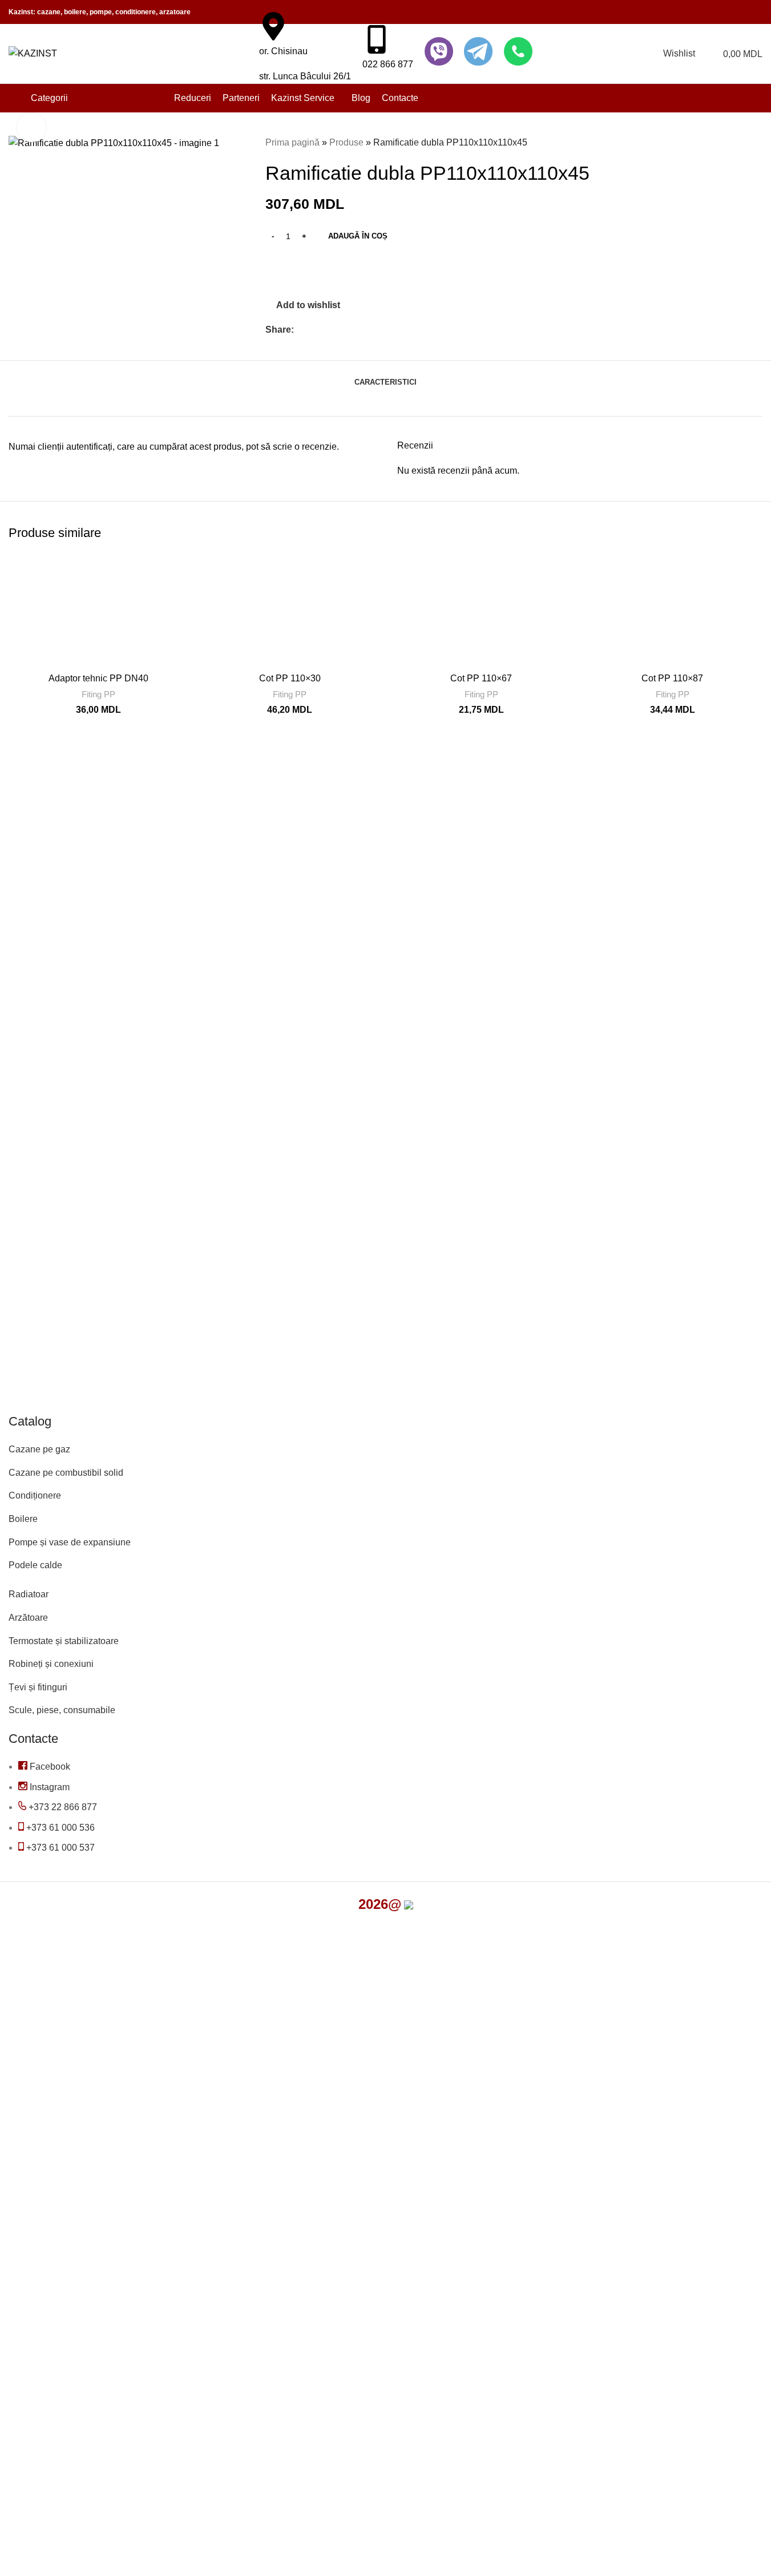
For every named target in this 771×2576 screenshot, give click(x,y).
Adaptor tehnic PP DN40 (98, 678)
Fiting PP (98, 694)
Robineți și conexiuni (51, 1664)
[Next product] (756, 143)
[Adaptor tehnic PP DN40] (98, 610)
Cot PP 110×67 (481, 678)
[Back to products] (742, 143)
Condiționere (35, 1495)
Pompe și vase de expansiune (70, 1542)
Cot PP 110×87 (672, 678)
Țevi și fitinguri (38, 1687)
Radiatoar (29, 1594)
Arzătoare (28, 1618)
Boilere (23, 1519)
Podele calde (35, 1565)
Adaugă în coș (358, 236)
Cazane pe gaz (39, 1449)
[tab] (385, 377)
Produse (346, 142)
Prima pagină (292, 142)
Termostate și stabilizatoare (64, 1641)
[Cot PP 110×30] (290, 610)
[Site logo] (33, 53)
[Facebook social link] (301, 330)
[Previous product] (728, 143)
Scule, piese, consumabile (62, 1710)
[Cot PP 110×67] (481, 610)
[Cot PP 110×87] (673, 610)
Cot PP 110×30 (290, 678)
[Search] (243, 54)
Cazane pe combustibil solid (66, 1473)
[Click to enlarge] (31, 127)
